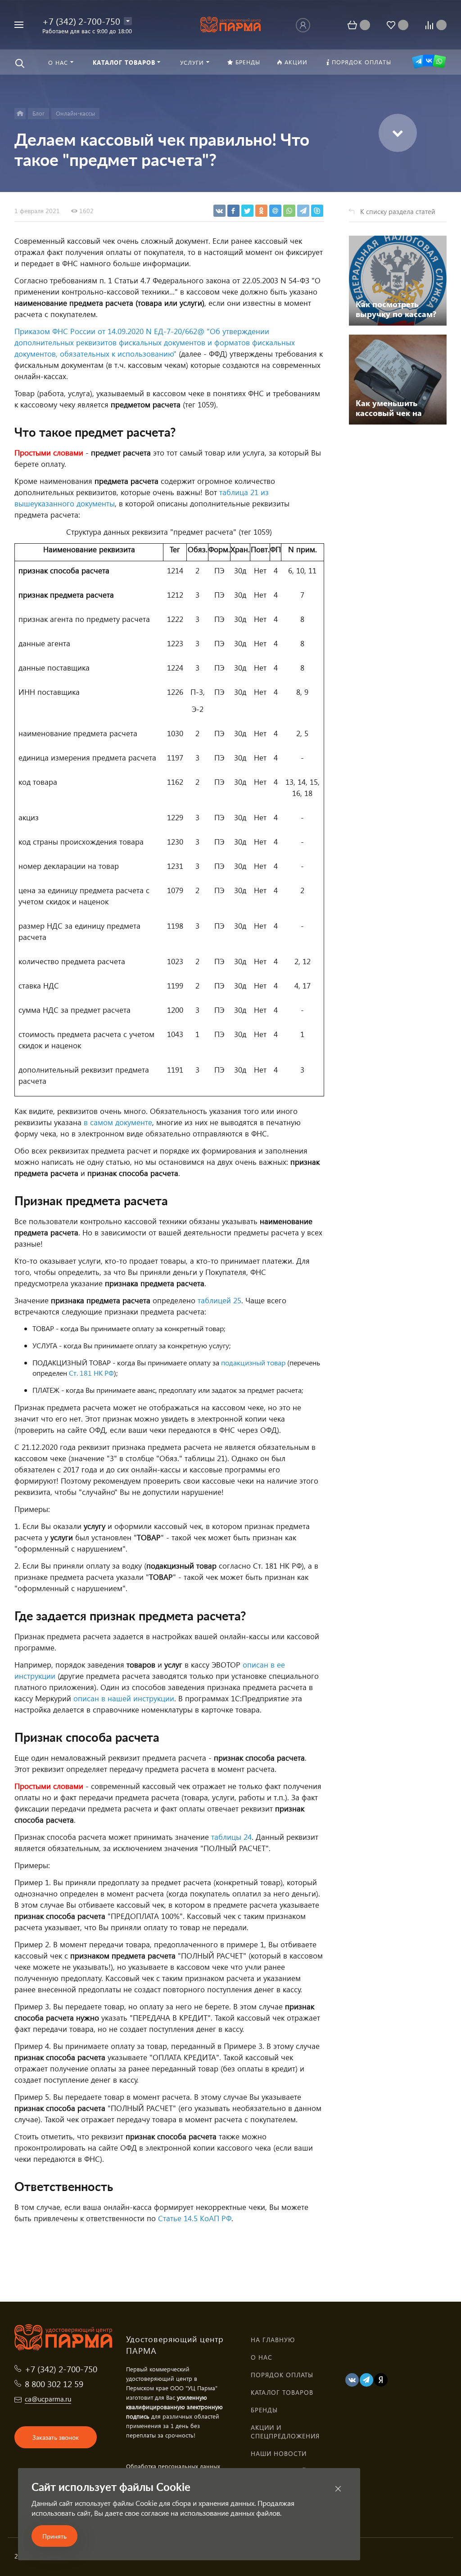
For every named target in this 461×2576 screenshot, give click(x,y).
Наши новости (279, 2453)
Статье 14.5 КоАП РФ (195, 2218)
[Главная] (20, 114)
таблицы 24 (231, 1837)
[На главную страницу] (231, 24)
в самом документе (118, 1122)
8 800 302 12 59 (54, 2384)
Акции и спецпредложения (285, 2432)
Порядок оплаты (282, 2375)
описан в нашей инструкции (124, 1698)
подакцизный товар (253, 1362)
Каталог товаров (282, 2392)
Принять (54, 2536)
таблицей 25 (219, 1300)
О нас (262, 2357)
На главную (273, 2340)
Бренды (264, 2410)
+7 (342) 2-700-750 (81, 21)
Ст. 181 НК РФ (91, 1373)
